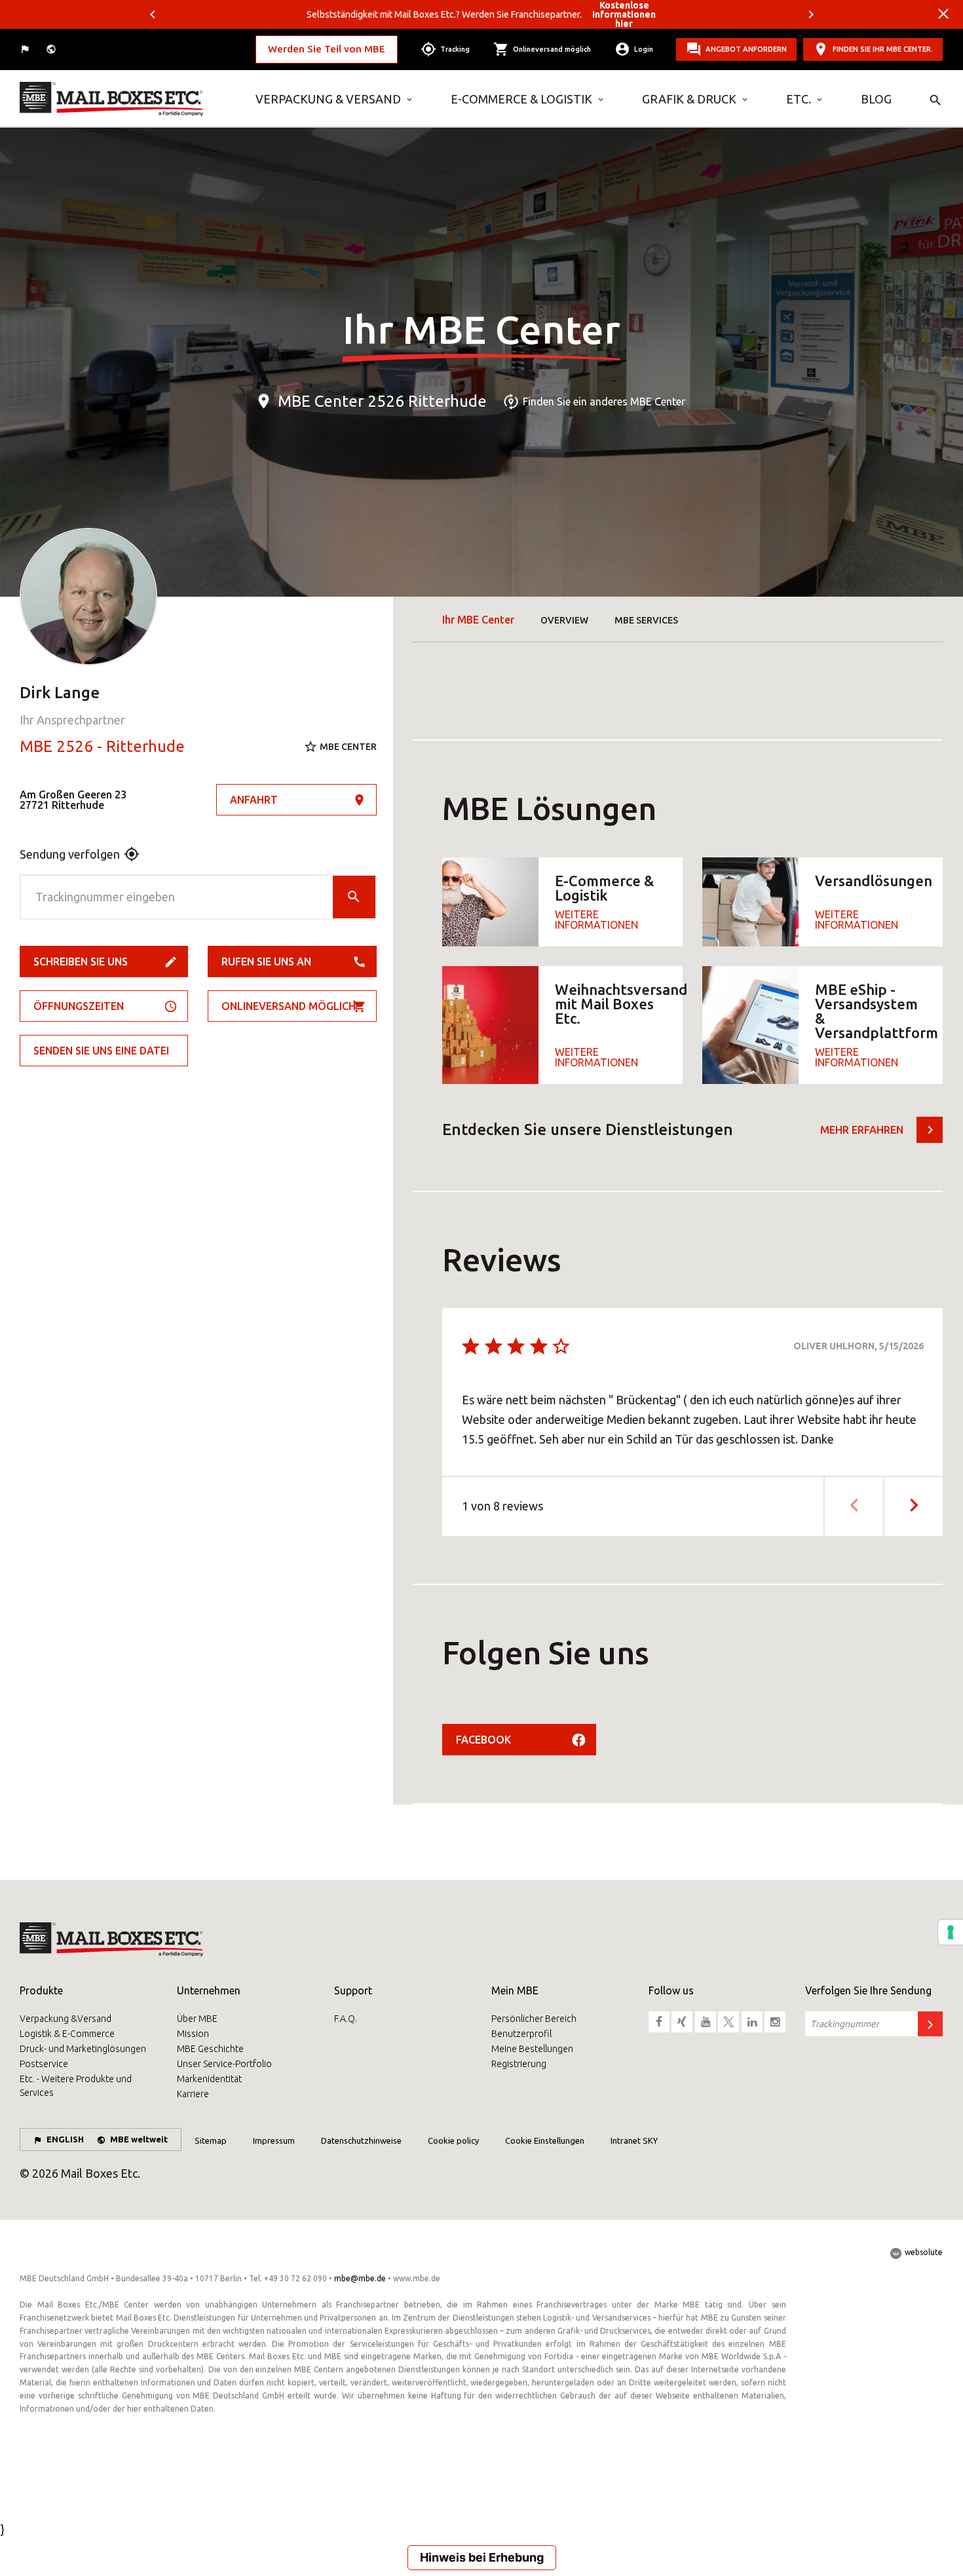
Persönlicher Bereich (534, 2019)
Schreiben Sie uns (81, 961)
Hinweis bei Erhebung (482, 2557)
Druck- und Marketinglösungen (83, 2049)
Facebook (483, 1740)
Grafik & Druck (689, 99)
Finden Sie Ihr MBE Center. (883, 49)
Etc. (799, 99)
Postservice (44, 2064)
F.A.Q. (346, 2019)
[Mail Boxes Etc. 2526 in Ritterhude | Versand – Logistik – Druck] (128, 99)
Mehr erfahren (862, 1130)
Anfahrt (254, 800)
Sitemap (211, 2140)
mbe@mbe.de (360, 2278)
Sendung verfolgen (70, 854)
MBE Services (646, 620)
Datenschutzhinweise (361, 2140)
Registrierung (519, 2064)
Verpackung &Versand (66, 2019)
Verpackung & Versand (328, 99)
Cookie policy (453, 2140)
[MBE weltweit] (52, 49)
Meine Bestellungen (532, 2049)
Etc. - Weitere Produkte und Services (76, 2086)
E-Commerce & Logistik (521, 99)
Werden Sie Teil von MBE (327, 49)
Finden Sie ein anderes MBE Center (604, 401)
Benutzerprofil (521, 2034)
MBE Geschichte (210, 2049)
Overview (564, 620)
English (65, 2139)
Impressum (274, 2140)
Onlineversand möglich (289, 1006)
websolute (923, 2252)
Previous (153, 14)
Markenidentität (209, 2079)
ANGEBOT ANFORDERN (746, 49)
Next (811, 14)
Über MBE (197, 2019)
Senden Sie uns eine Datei (101, 1051)
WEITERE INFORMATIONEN (596, 920)
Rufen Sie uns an (266, 961)
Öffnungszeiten (79, 1006)
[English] (26, 49)
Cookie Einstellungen (545, 2140)
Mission (193, 2034)
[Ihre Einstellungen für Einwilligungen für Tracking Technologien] (951, 1932)
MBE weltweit (139, 2139)
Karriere (193, 2094)
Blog (876, 99)
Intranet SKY (634, 2140)
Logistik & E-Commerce (67, 2034)
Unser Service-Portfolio (224, 2064)
